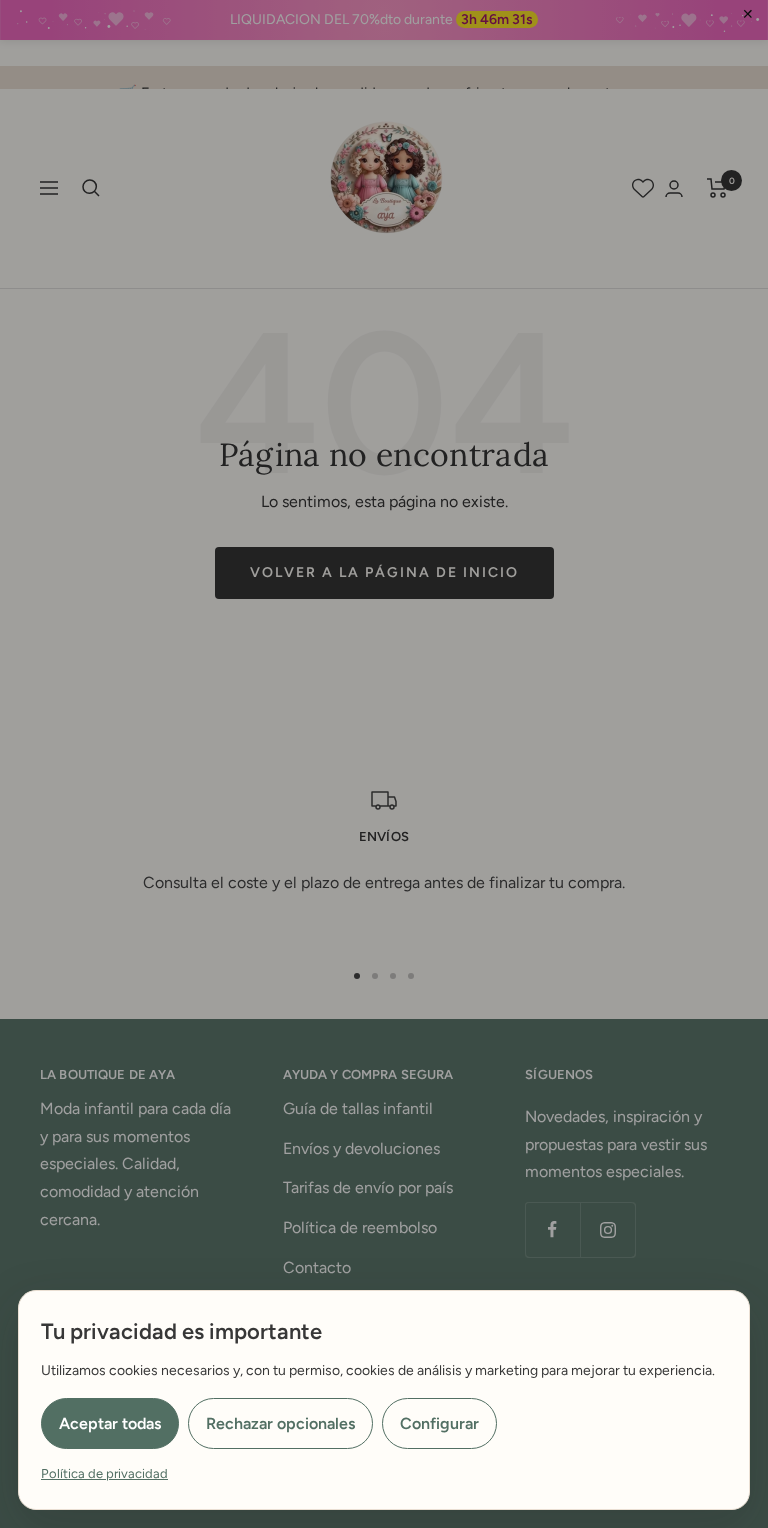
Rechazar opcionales (280, 1423)
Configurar (439, 1423)
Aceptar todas (110, 1423)
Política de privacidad (104, 1473)
